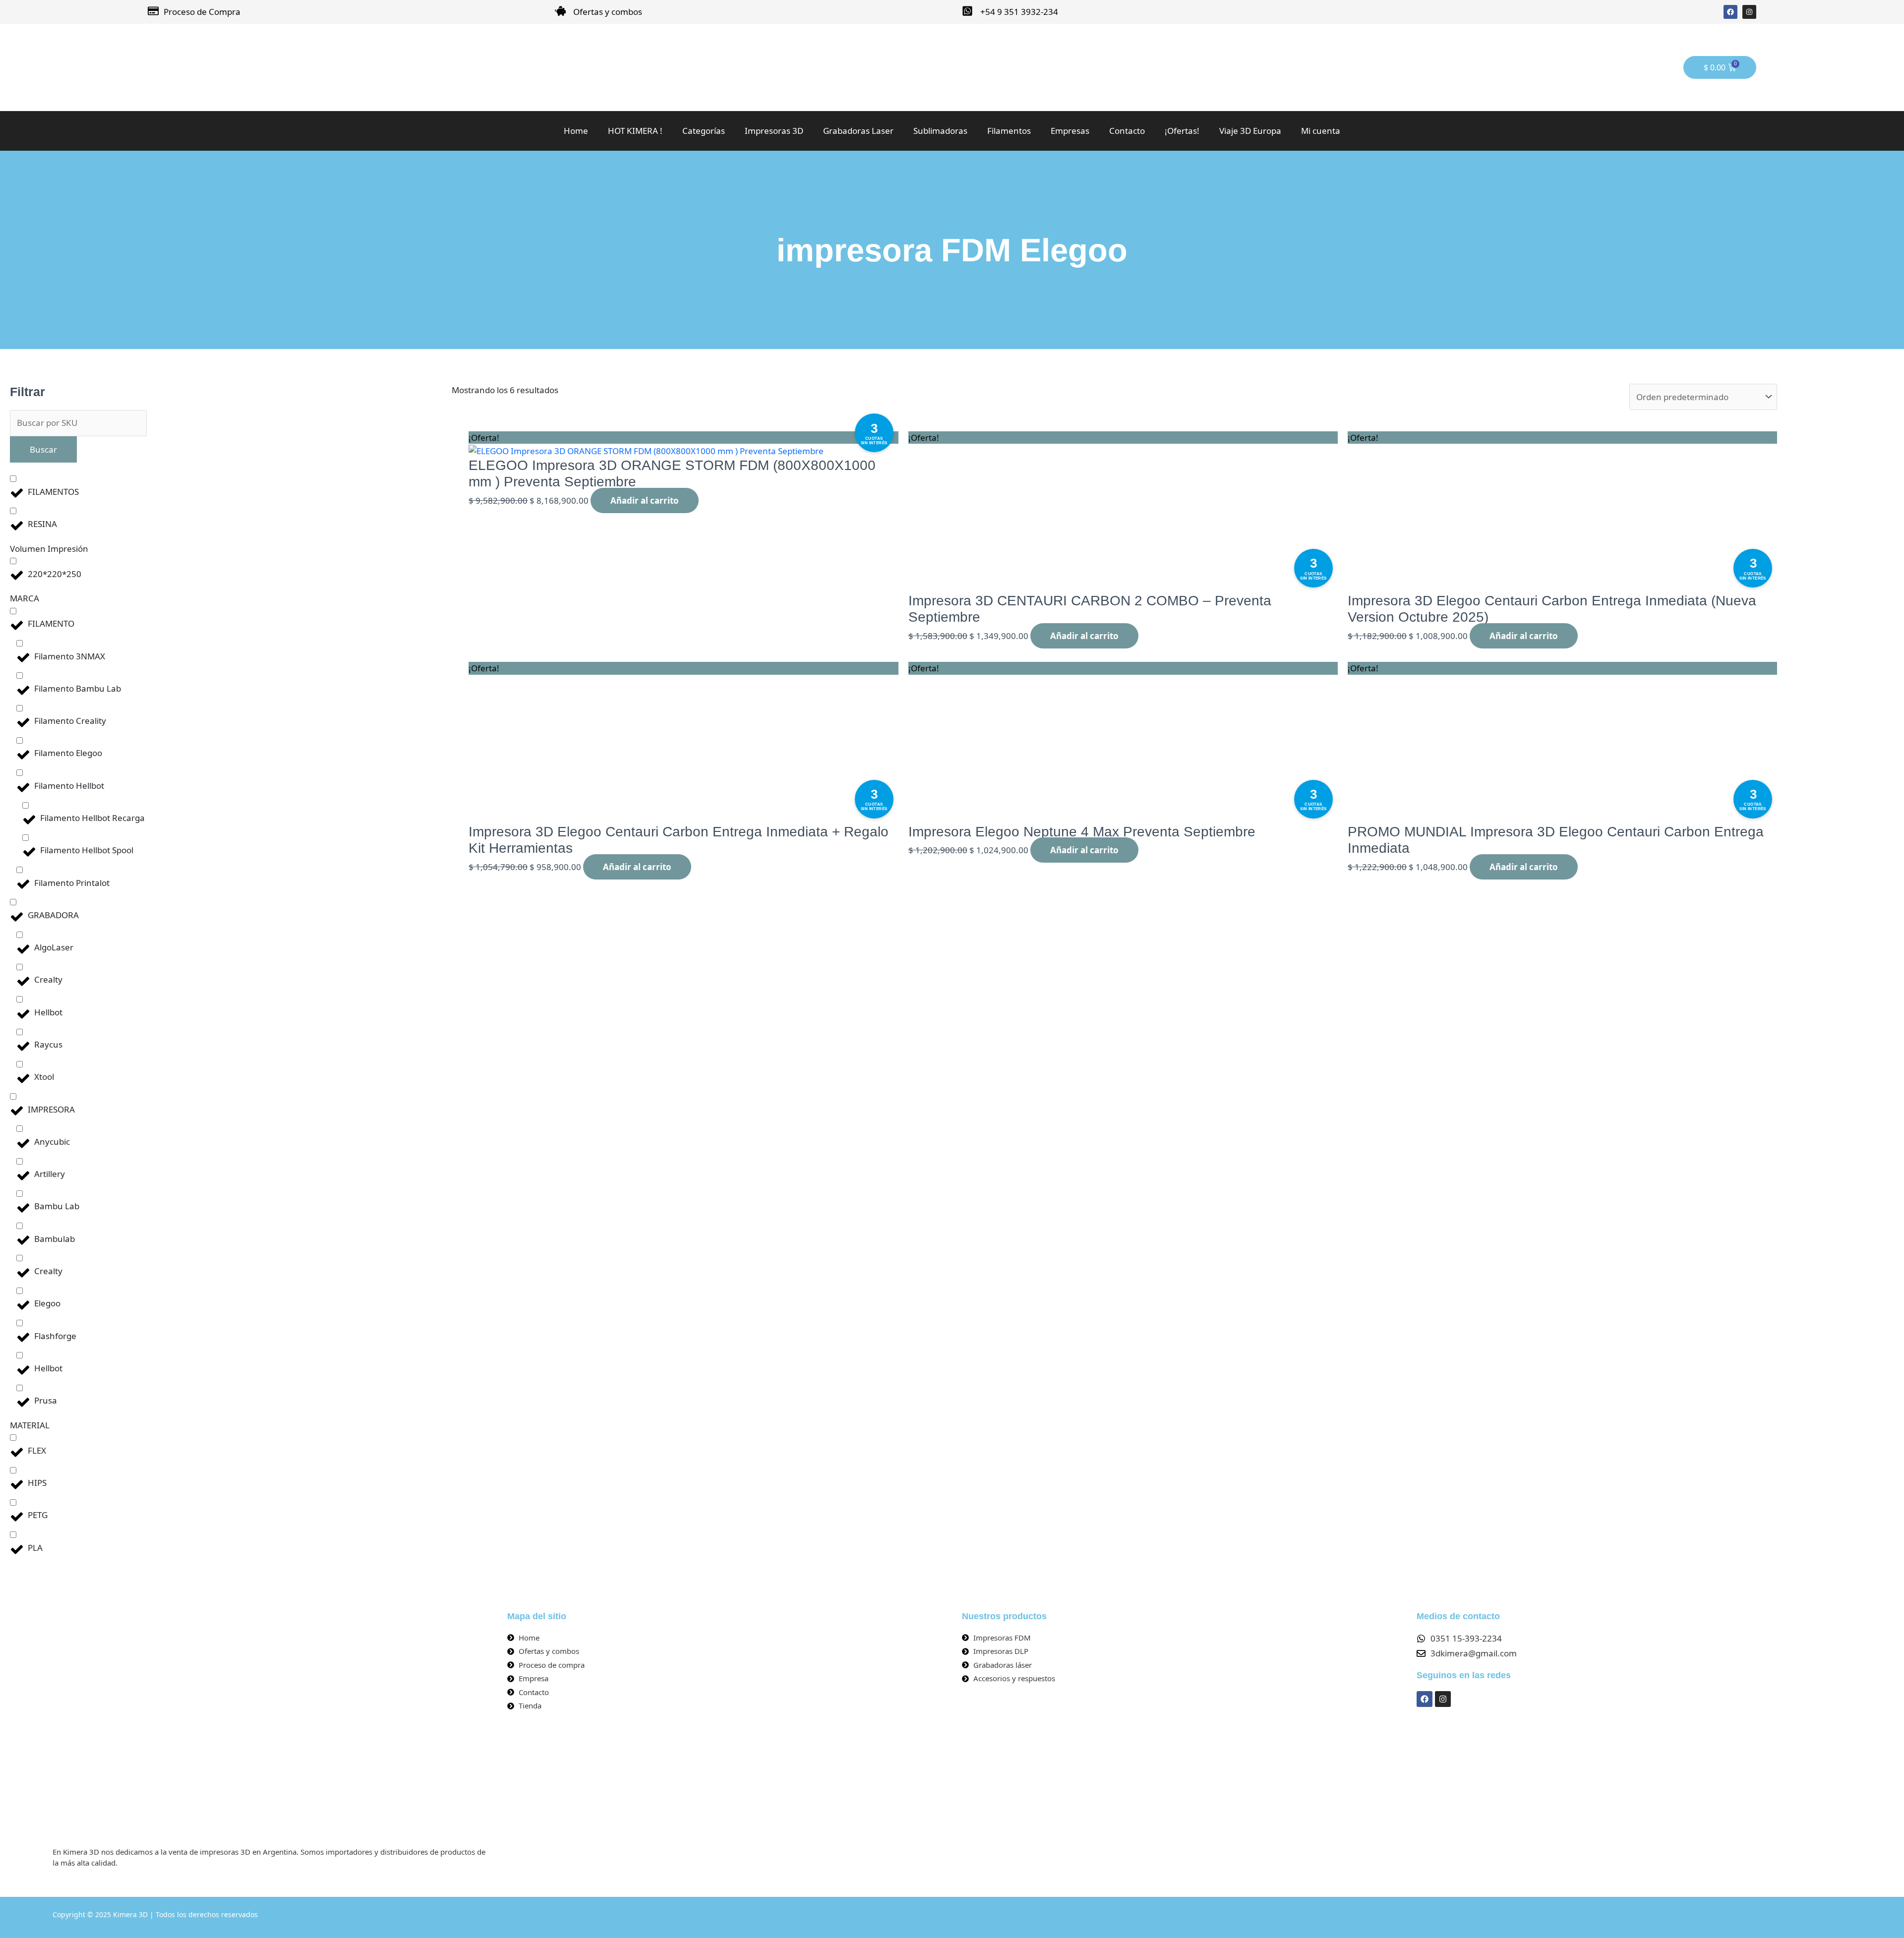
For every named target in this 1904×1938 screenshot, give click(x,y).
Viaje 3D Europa (1250, 131)
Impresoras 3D (774, 131)
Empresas (1070, 131)
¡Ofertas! (1182, 131)
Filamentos (1009, 131)
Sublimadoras (940, 131)
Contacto (1127, 131)
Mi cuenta (1321, 131)
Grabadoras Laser (858, 131)
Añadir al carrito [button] (645, 500)
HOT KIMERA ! (635, 131)
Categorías (704, 131)
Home (576, 131)
